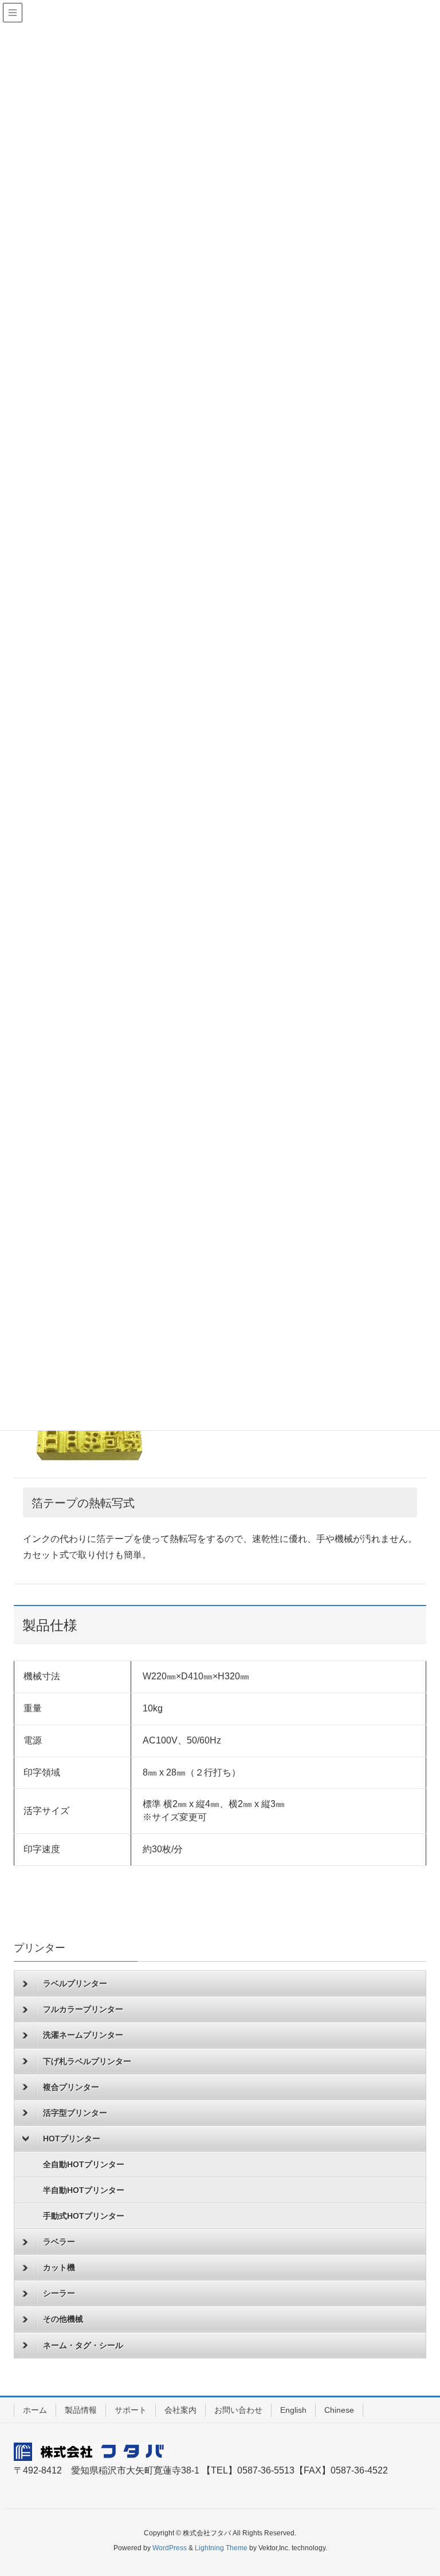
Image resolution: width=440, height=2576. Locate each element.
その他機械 (63, 2319)
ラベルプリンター (75, 1983)
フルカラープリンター (83, 2009)
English (293, 2410)
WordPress (170, 2548)
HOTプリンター (72, 2139)
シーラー (59, 2293)
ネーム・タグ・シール (83, 2345)
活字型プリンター (75, 2113)
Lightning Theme (221, 2548)
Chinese (339, 2410)
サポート (131, 2410)
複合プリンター (71, 2087)
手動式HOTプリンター (84, 2216)
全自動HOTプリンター (84, 2164)
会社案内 (180, 2410)
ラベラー (59, 2242)
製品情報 (81, 2410)
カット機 (59, 2267)
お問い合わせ (238, 2410)
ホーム (35, 2410)
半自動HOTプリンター (84, 2190)
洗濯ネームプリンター (83, 2035)
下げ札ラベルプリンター (87, 2061)
